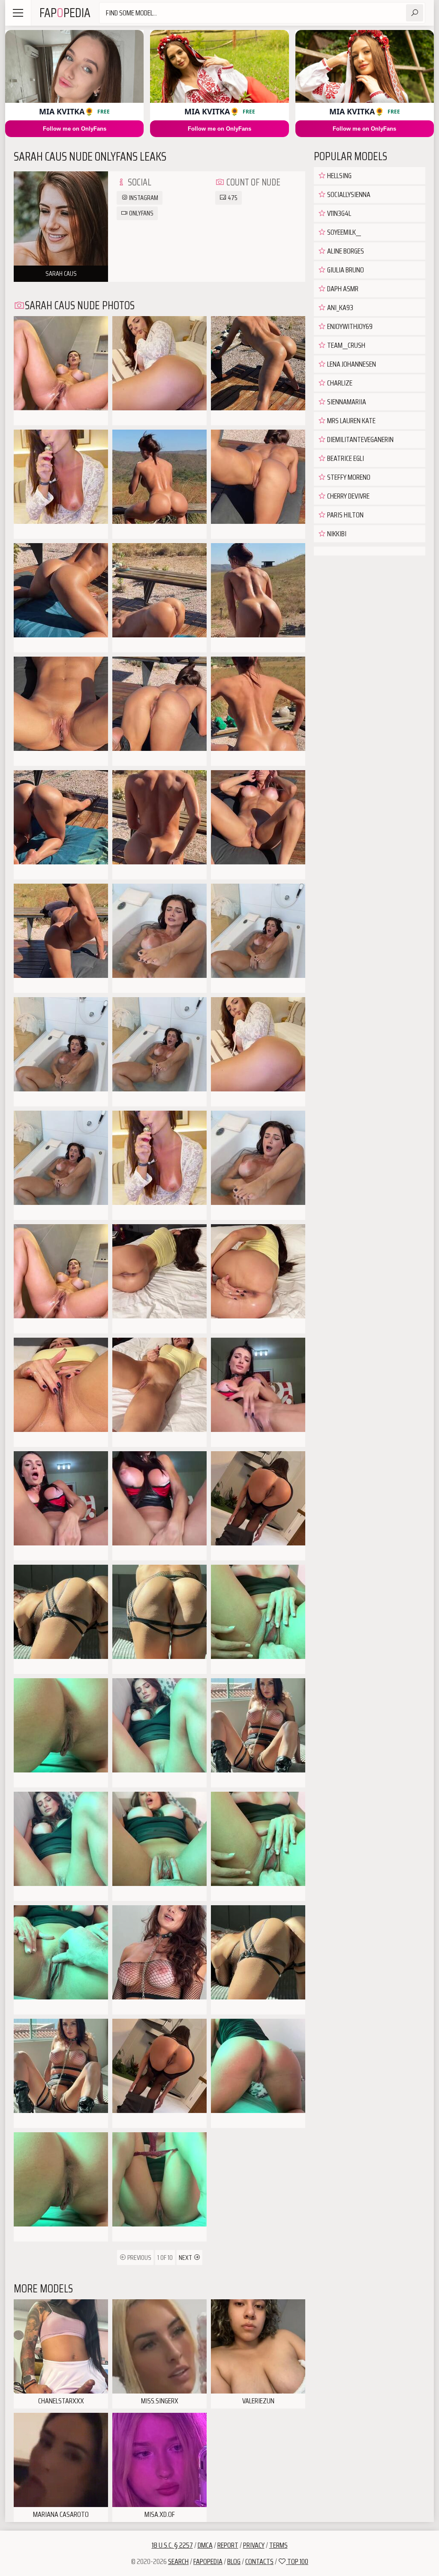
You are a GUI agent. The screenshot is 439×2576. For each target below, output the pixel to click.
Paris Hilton (345, 515)
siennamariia (346, 402)
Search (178, 2561)
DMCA (205, 2545)
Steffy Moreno (348, 477)
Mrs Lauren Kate (351, 421)
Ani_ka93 (340, 308)
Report (228, 2545)
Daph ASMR (342, 289)
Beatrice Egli (345, 458)
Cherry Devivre (348, 496)
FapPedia (65, 13)
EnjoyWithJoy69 (349, 326)
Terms (278, 2545)
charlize (339, 383)
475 (232, 198)
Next (186, 2258)
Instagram (143, 198)
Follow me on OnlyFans (75, 129)
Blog (234, 2561)
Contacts (259, 2561)
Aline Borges (345, 251)
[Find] (415, 13)
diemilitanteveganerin (360, 439)
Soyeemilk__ (343, 232)
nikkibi (336, 534)
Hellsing (339, 176)
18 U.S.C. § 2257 (172, 2545)
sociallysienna (348, 194)
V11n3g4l (338, 213)
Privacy (254, 2545)
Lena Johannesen (351, 364)
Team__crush (346, 345)
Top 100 (297, 2561)
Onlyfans (141, 213)
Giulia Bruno (345, 270)
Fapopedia (208, 2561)
